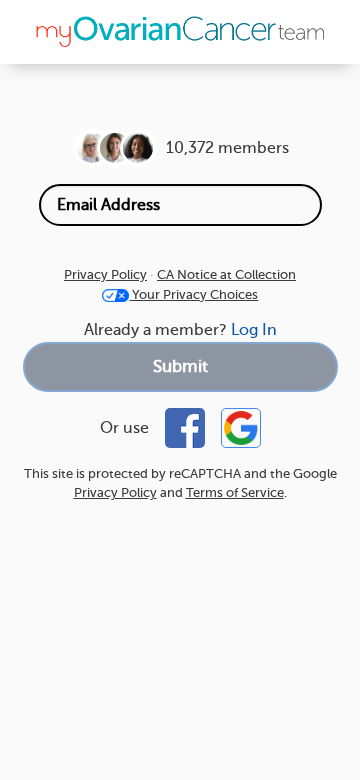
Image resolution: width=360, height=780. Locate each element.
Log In (254, 330)
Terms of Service (235, 492)
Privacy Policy (105, 274)
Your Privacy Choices (193, 294)
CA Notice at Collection (226, 274)
